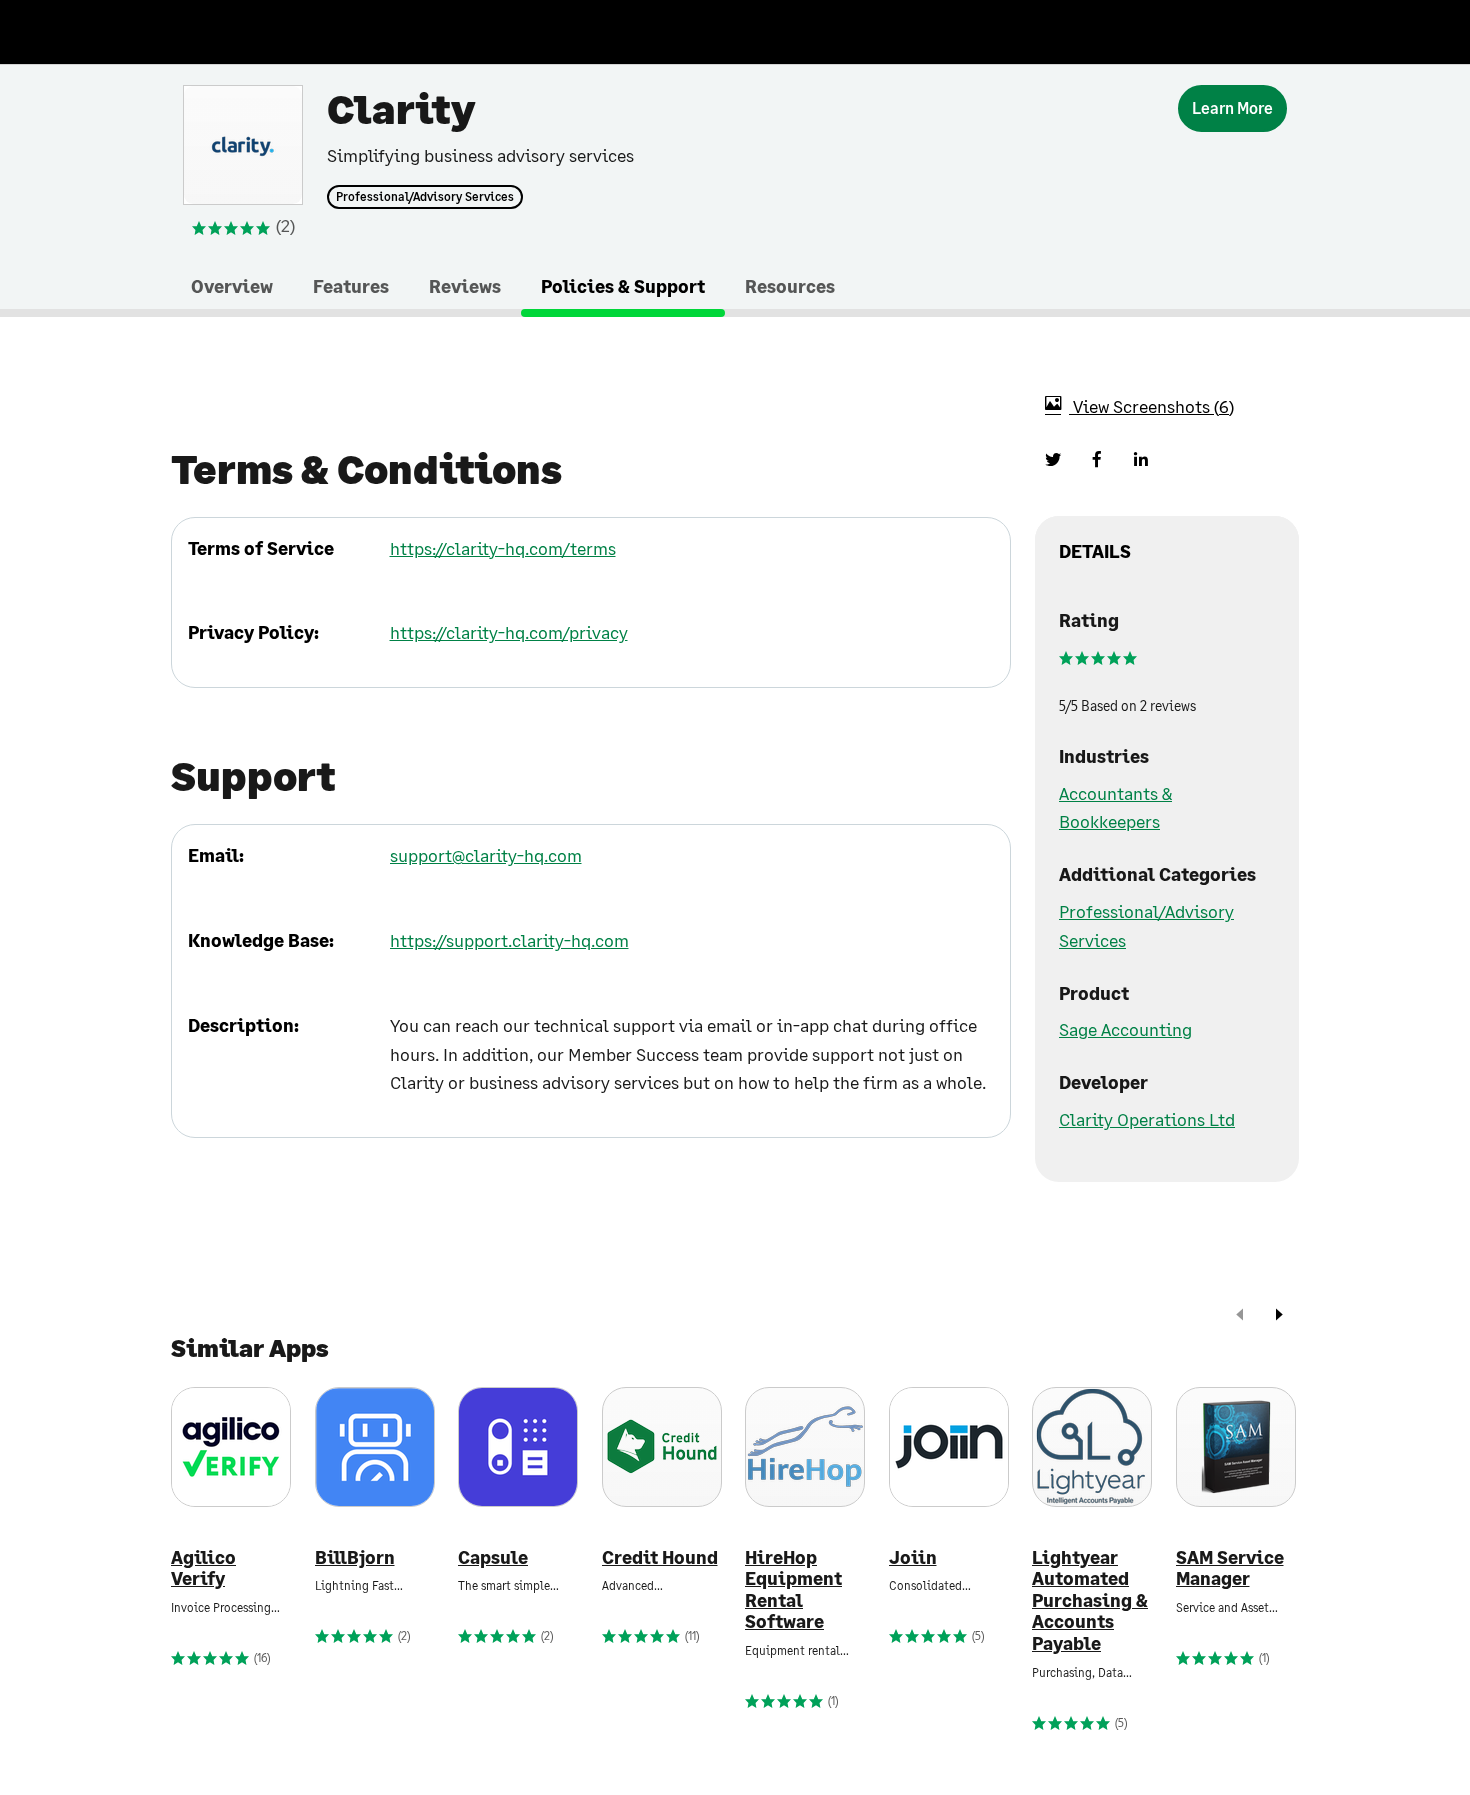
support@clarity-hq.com (486, 855)
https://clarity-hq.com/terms (503, 548)
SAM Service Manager (1230, 1568)
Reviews (465, 286)
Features (351, 286)
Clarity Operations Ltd (1147, 1119)
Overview (232, 286)
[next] (1279, 1316)
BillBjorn (355, 1557)
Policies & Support (623, 286)
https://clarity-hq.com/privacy (509, 632)
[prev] (1240, 1316)
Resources (790, 286)
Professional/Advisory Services (425, 197)
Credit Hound (660, 1557)
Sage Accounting (1125, 1029)
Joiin (913, 1557)
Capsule (493, 1557)
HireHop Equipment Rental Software (793, 1590)
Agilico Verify (203, 1568)
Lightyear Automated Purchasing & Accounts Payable (1090, 1600)
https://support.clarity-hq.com (509, 940)
